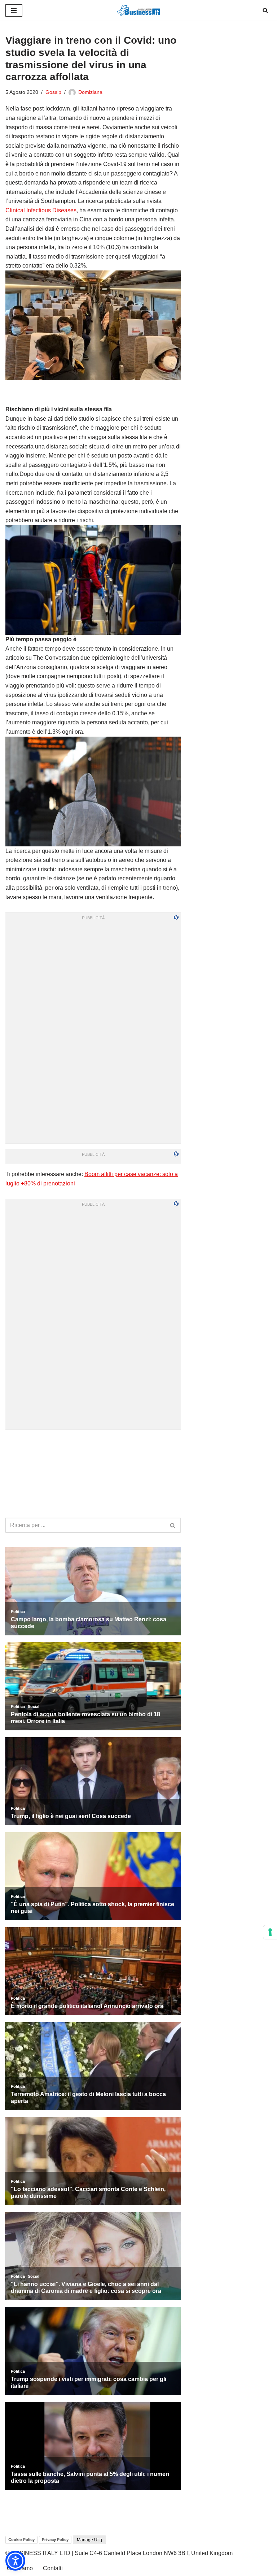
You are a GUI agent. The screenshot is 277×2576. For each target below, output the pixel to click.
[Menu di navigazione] (14, 10)
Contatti (53, 2568)
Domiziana (90, 92)
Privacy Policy (55, 2540)
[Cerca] (265, 10)
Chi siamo (20, 2568)
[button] (15, 2561)
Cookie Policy (21, 2540)
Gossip (53, 92)
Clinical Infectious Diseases (41, 210)
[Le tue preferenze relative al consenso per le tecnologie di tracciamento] (270, 1932)
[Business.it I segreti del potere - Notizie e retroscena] (138, 10)
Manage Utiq (89, 2540)
